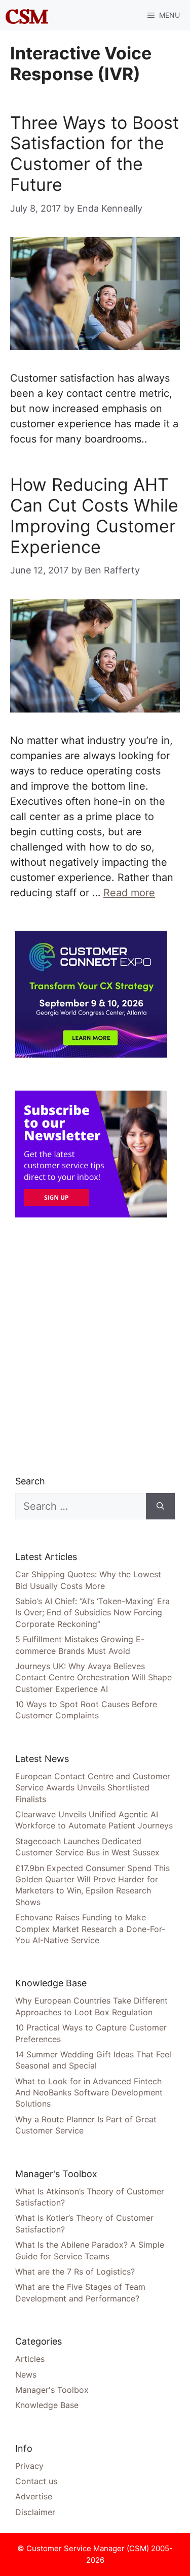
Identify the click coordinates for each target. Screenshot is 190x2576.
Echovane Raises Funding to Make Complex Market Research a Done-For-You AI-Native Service (90, 1929)
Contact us (36, 2481)
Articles (30, 2359)
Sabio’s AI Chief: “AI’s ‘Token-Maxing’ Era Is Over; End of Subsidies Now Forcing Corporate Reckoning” (92, 1613)
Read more (129, 893)
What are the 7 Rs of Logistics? (75, 2272)
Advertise (34, 2496)
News (26, 2375)
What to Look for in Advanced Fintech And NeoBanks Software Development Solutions (89, 2093)
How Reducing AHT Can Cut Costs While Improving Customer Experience (94, 515)
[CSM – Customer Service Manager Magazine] (27, 15)
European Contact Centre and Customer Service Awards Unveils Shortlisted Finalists (93, 1788)
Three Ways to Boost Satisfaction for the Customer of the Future (94, 154)
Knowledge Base (47, 2405)
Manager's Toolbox (52, 2390)
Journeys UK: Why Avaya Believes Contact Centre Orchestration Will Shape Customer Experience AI (93, 1677)
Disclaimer (35, 2512)
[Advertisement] (95, 1346)
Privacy (29, 2466)
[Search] (160, 1506)
